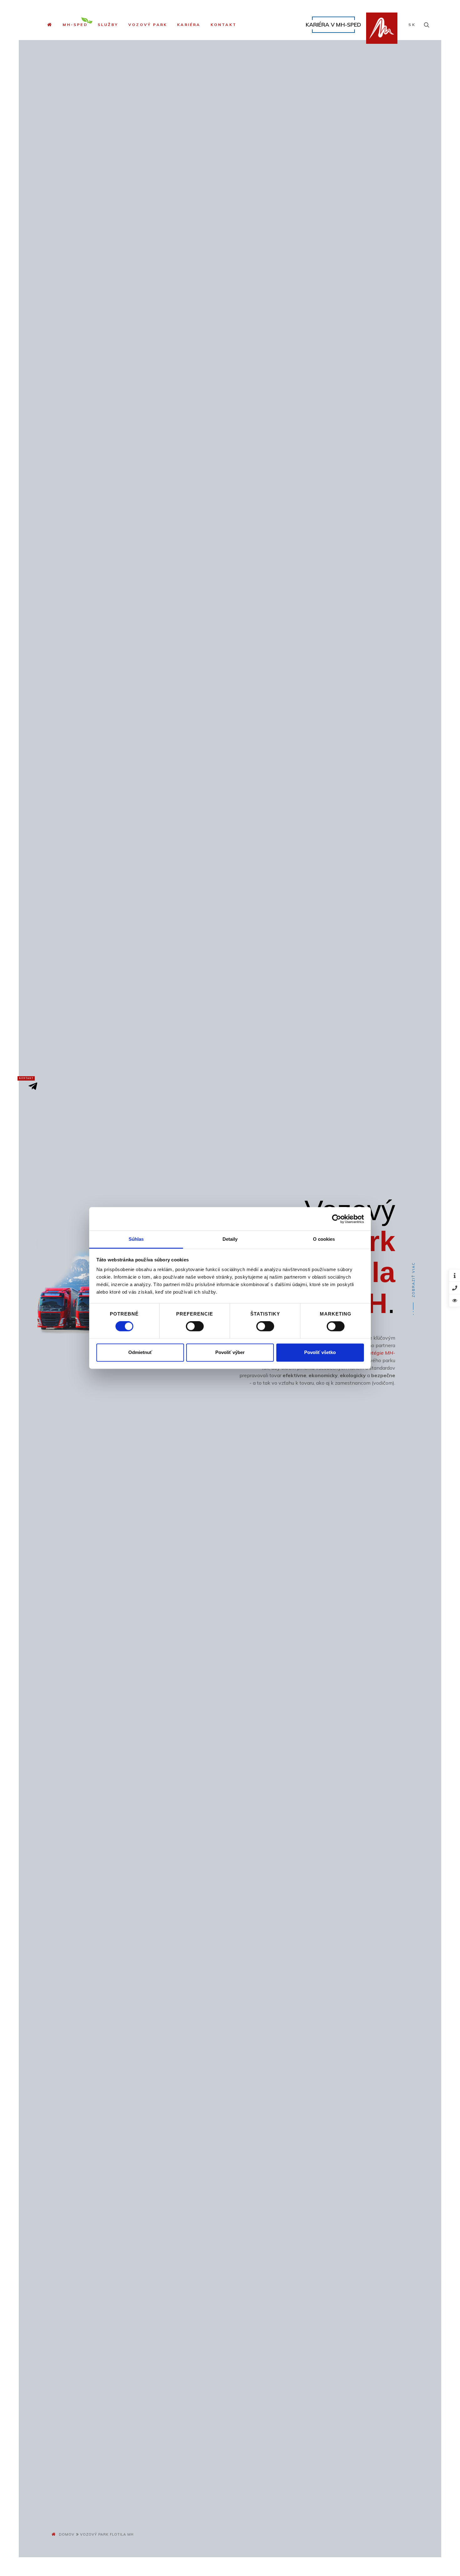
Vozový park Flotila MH (107, 2534)
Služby (108, 25)
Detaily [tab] (230, 1239)
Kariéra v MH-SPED (333, 24)
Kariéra (189, 25)
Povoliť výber (230, 1352)
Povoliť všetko (320, 1352)
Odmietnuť (140, 1352)
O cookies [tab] (324, 1239)
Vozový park (148, 25)
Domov (67, 2534)
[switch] (195, 1326)
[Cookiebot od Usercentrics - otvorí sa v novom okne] (337, 1219)
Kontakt (224, 25)
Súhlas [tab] (136, 1239)
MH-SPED (75, 25)
